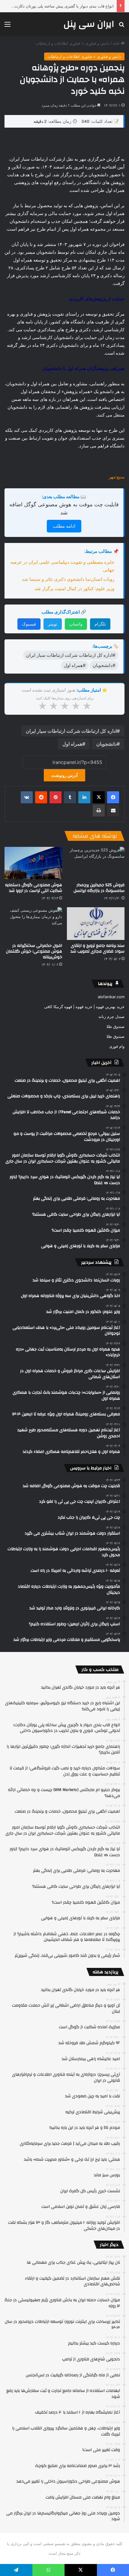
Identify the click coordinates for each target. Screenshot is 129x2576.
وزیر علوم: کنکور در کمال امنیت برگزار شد (74, 588)
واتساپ (76, 624)
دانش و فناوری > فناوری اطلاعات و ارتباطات (73, 43)
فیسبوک (29, 624)
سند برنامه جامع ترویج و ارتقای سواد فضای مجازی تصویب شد (97, 949)
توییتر (53, 624)
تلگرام (100, 624)
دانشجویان (106, 744)
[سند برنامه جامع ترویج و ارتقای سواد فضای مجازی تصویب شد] (96, 923)
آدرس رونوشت (64, 775)
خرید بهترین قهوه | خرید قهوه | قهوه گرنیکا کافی (84, 1007)
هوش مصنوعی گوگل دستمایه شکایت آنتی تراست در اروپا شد (34, 888)
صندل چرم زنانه (111, 1017)
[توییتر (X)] (99, 797)
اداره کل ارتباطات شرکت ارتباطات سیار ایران (71, 731)
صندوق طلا (115, 1026)
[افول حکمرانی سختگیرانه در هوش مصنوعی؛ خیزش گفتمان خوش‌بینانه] (33, 923)
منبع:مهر (117, 477)
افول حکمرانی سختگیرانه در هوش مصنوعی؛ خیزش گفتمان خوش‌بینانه (34, 951)
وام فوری (117, 1046)
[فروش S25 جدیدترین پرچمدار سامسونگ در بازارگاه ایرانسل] (96, 863)
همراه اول (72, 744)
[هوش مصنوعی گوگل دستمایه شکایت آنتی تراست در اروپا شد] (33, 863)
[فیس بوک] (113, 797)
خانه (117, 43)
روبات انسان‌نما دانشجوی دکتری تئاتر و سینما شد (68, 579)
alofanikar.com (111, 997)
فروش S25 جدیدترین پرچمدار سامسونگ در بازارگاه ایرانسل (99, 888)
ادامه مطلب (64, 526)
